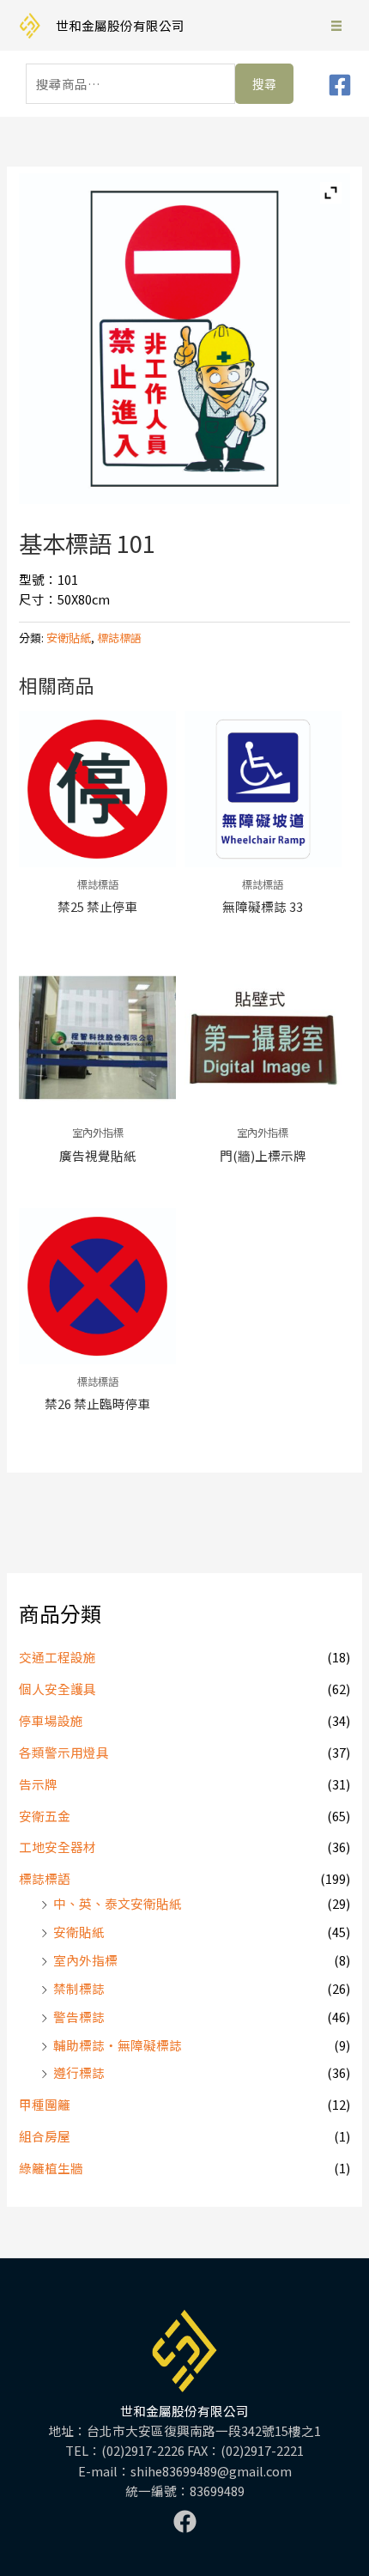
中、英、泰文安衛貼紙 (118, 1903)
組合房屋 (45, 2136)
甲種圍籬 (45, 2104)
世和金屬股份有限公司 (120, 25)
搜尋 (264, 84)
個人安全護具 (57, 1689)
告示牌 (38, 1784)
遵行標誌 (79, 2072)
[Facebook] (340, 85)
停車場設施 (51, 1720)
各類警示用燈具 (64, 1752)
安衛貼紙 (79, 1932)
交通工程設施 (57, 1657)
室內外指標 (85, 1960)
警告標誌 (79, 2017)
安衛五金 (45, 1816)
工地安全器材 (57, 1847)
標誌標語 (45, 1878)
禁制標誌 (79, 1988)
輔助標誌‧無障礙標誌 (118, 2045)
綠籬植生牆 (51, 2168)
